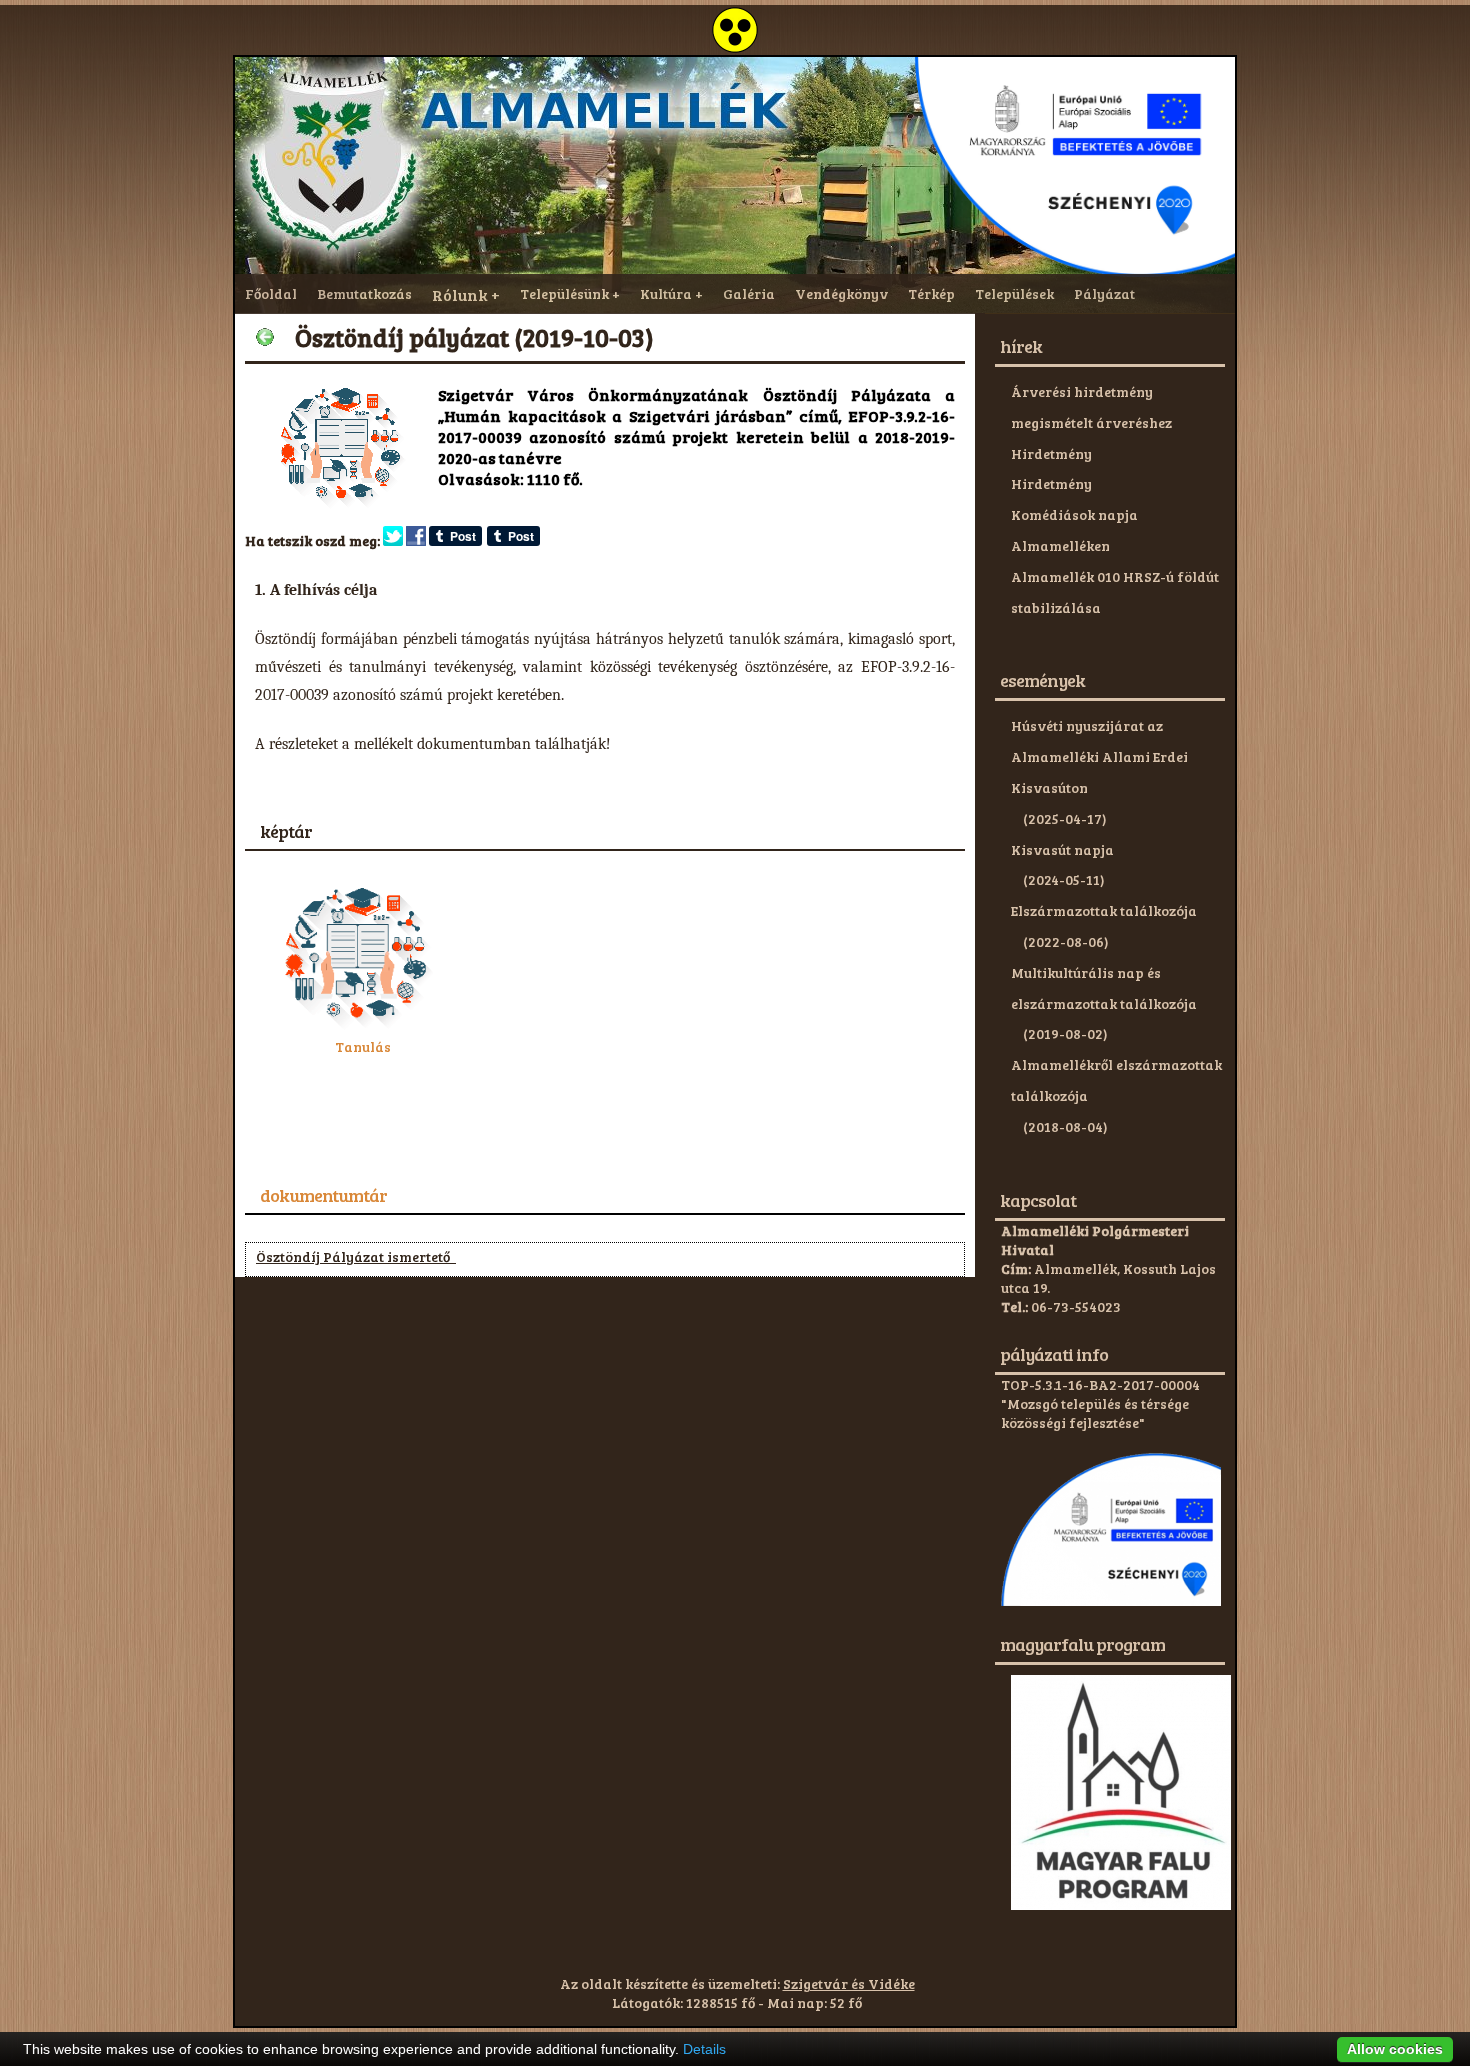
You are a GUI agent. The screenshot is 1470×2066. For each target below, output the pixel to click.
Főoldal (271, 293)
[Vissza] (265, 337)
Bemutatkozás (364, 293)
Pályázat (1104, 293)
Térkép (931, 293)
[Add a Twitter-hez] (393, 540)
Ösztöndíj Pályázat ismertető (356, 1256)
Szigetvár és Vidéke (849, 1983)
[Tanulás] (362, 1027)
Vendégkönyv (841, 293)
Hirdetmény (1051, 453)
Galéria (749, 293)
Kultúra (666, 293)
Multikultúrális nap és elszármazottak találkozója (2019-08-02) (1104, 1003)
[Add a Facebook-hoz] (416, 540)
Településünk (564, 293)
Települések (1014, 293)
